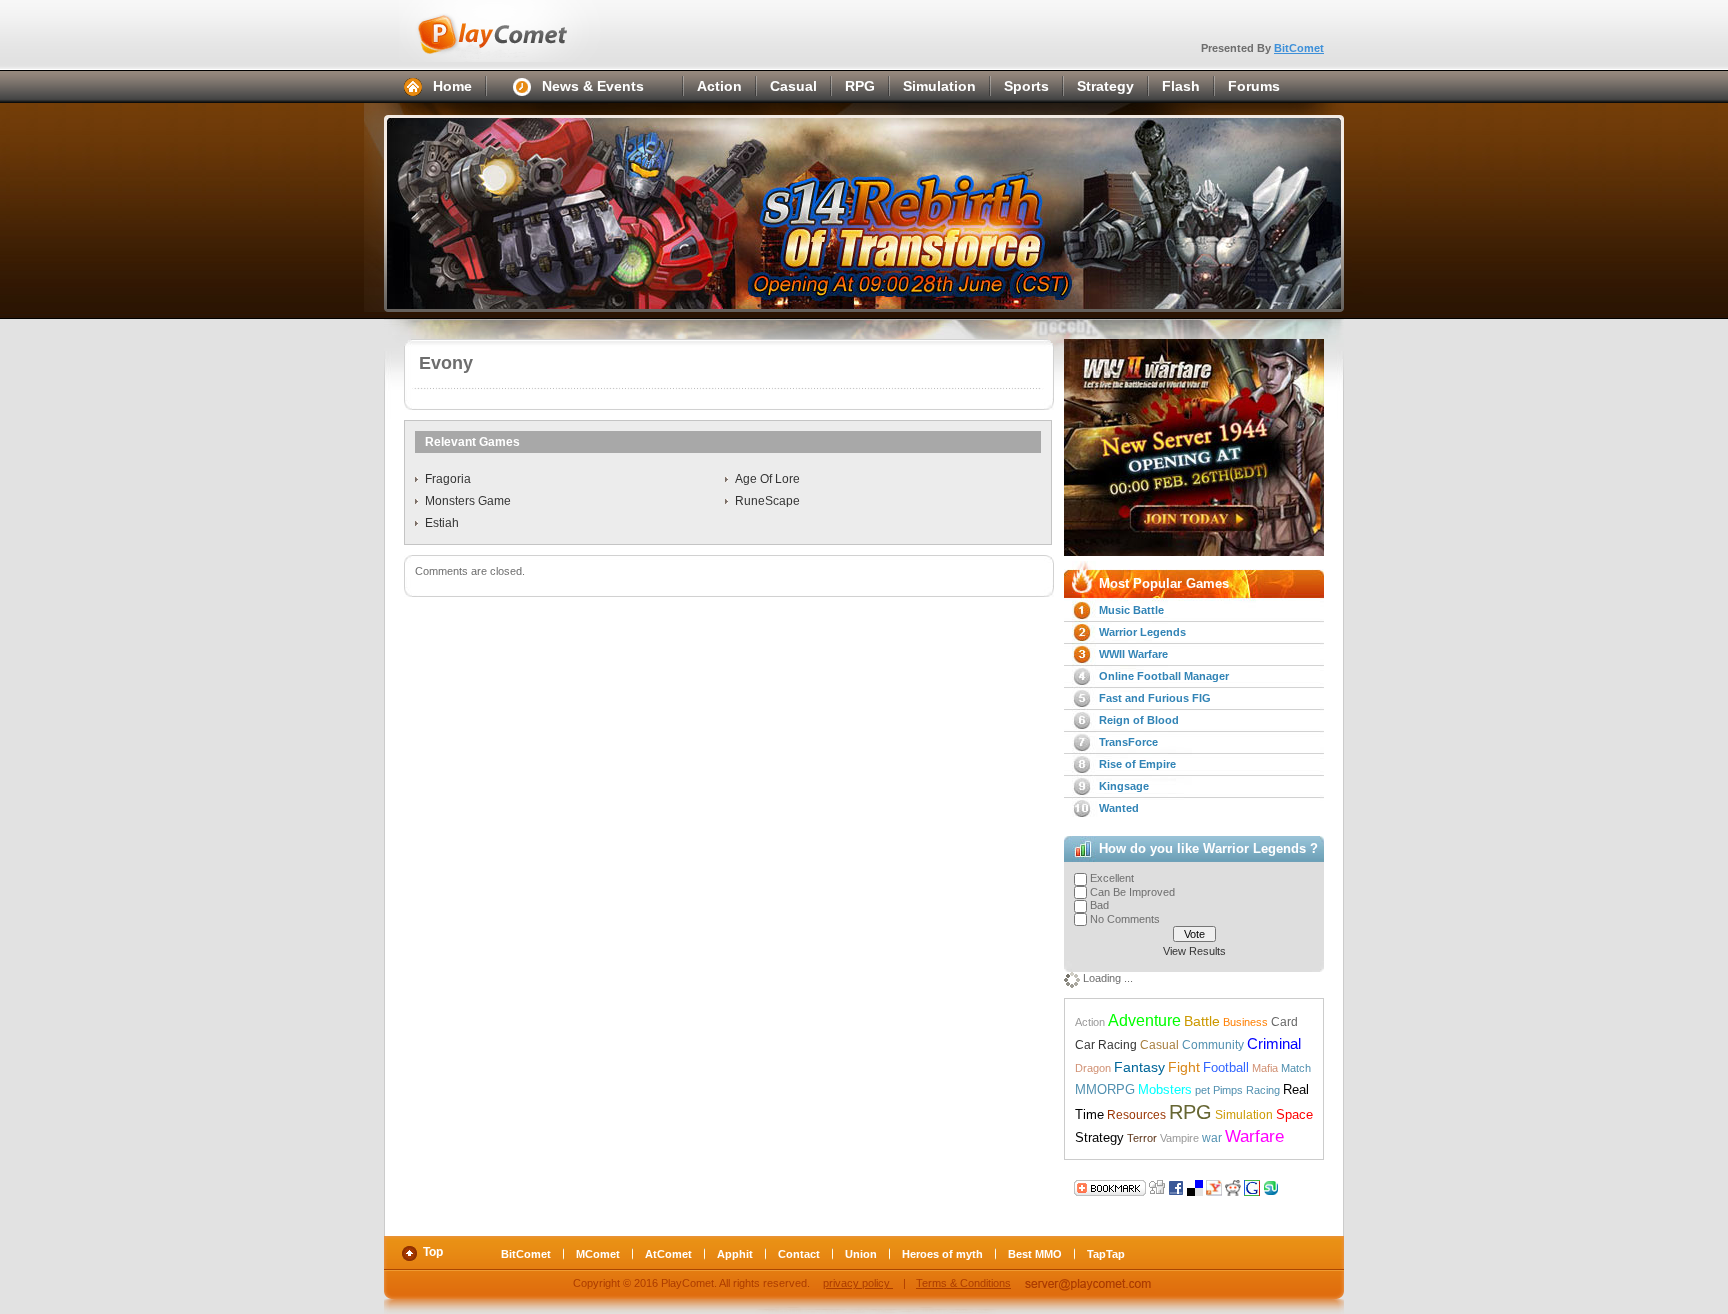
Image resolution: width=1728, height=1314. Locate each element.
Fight (1184, 1067)
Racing (1263, 1090)
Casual (793, 86)
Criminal (1274, 1044)
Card (1284, 1022)
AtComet (668, 1254)
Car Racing (1106, 1045)
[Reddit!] (1233, 1186)
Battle (1202, 1021)
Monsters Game (468, 501)
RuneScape (767, 501)
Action (719, 86)
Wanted (1119, 808)
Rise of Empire (1137, 764)
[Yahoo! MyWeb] (1214, 1186)
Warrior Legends (1142, 632)
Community (1213, 1045)
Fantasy (1139, 1067)
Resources (1136, 1115)
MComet (598, 1254)
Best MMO (1035, 1254)
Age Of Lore (767, 479)
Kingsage (1124, 786)
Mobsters (1165, 1089)
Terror (1142, 1138)
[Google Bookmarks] (1252, 1186)
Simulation (939, 86)
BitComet (1299, 48)
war (1212, 1138)
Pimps (1228, 1090)
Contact (799, 1254)
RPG (860, 86)
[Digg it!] (1110, 1186)
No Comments (1125, 919)
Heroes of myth (942, 1254)
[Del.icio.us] (1195, 1186)
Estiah (442, 523)
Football (1226, 1067)
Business (1245, 1022)
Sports (1026, 86)
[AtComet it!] (1290, 1186)
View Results (1194, 951)
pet (1202, 1090)
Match (1296, 1068)
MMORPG (1105, 1089)
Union (861, 1254)
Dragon (1093, 1068)
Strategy (1105, 86)
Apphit (735, 1254)
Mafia (1265, 1068)
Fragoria (448, 479)
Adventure (1144, 1020)
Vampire (1179, 1138)
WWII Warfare (1133, 654)
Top (433, 1252)
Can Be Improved (1132, 892)
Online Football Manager (1164, 676)
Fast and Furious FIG (1155, 698)
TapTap (1106, 1254)
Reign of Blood (1139, 720)
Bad (1099, 905)
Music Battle (1131, 610)
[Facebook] (1176, 1186)
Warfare (1254, 1136)
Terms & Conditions (963, 1283)
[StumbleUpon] (1271, 1186)
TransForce (1128, 742)
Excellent (1112, 878)
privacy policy (858, 1283)
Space (1294, 1114)
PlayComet (514, 31)
